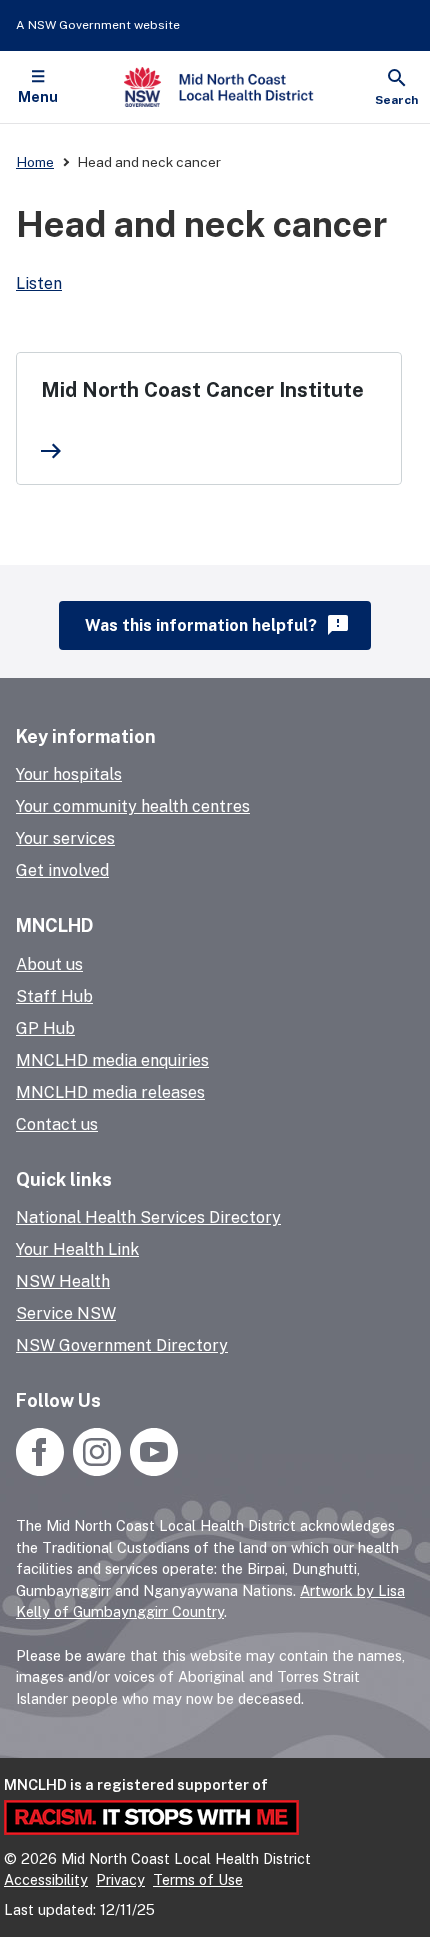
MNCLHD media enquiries (112, 1060)
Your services (65, 838)
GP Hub (45, 1028)
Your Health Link (77, 1249)
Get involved (62, 870)
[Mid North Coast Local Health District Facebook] (42, 1470)
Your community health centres (133, 806)
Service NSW (66, 1313)
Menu (38, 97)
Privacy (120, 1879)
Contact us (57, 1124)
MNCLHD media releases (110, 1092)
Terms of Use (198, 1879)
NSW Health (63, 1281)
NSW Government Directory (122, 1345)
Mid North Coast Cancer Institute (202, 390)
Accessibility (46, 1879)
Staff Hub (54, 996)
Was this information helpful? (217, 625)
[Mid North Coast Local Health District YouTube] (151, 1470)
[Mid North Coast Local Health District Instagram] (96, 1470)
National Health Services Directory (148, 1217)
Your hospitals (69, 774)
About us (49, 964)
